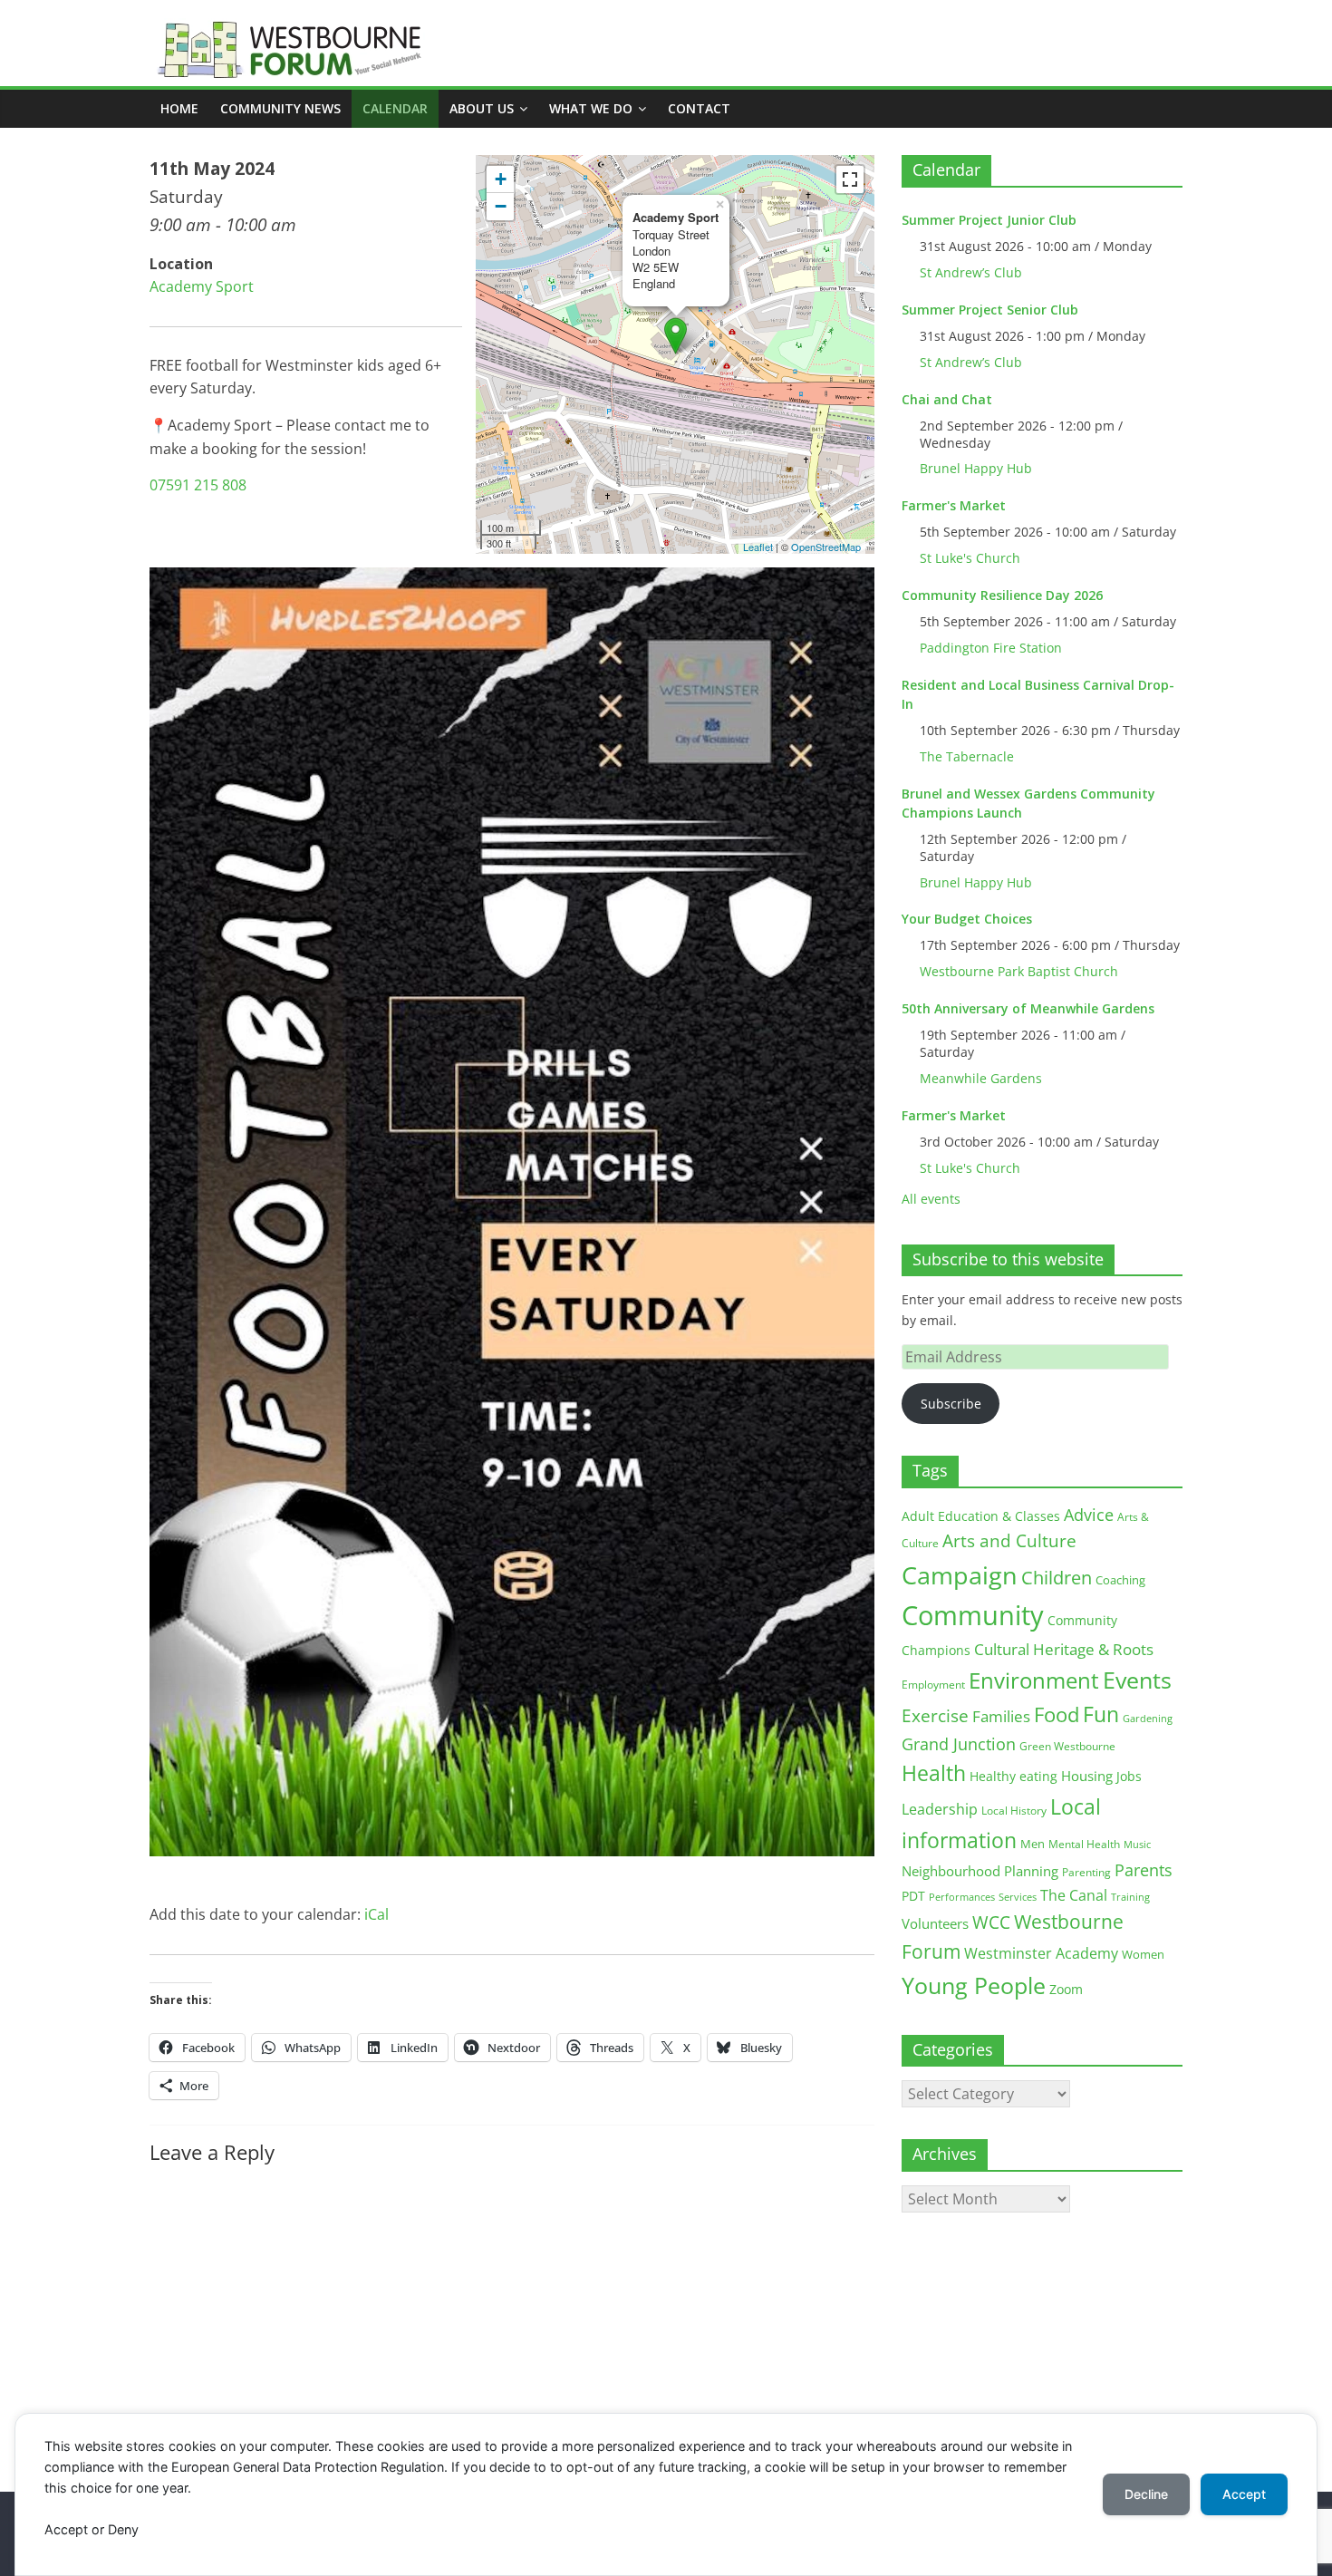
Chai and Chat (947, 399)
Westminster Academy (1041, 1953)
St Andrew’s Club (971, 272)
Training (1130, 1897)
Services (1018, 1897)
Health (934, 1773)
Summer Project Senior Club (990, 310)
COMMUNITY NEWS (280, 108)
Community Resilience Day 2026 (1002, 595)
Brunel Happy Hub (976, 468)
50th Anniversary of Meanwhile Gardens (1028, 1008)
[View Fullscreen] (850, 179)
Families (1001, 1716)
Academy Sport (202, 286)
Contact (699, 108)
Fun (1101, 1714)
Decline (1146, 2494)
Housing (1087, 1776)
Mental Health (1084, 1844)
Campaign (960, 1575)
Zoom (1066, 1990)
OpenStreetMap (826, 547)
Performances (962, 1897)
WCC (991, 1922)
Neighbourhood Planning (980, 1871)
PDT (913, 1896)
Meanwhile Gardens (981, 1078)
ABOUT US (482, 108)
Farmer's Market (954, 505)
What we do (591, 108)
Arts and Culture (1009, 1541)
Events (1137, 1680)
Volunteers (935, 1923)
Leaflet (758, 547)
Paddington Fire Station (991, 648)
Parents (1144, 1870)
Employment (933, 1685)
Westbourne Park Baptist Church (1019, 971)
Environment (1034, 1680)
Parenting (1086, 1872)
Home (179, 108)
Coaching (1120, 1580)
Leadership (940, 1809)
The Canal (1074, 1895)
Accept (1244, 2494)
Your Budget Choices (967, 919)
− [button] (501, 206)
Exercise (935, 1716)
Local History (1014, 1811)
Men (1033, 1844)
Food (1057, 1714)
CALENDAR (395, 108)
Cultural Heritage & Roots (1064, 1649)
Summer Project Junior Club (989, 220)
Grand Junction (959, 1744)
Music (1137, 1845)
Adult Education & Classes (981, 1516)
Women (1143, 1954)
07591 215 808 (198, 485)
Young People (974, 1985)
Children (1057, 1578)
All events (931, 1199)
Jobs (1129, 1776)
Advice (1089, 1515)
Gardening (1148, 1718)
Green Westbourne (1067, 1746)
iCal (376, 1914)
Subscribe (951, 1404)
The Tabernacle (967, 756)
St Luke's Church (970, 558)
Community (973, 1615)
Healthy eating (1013, 1776)
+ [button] (501, 179)
